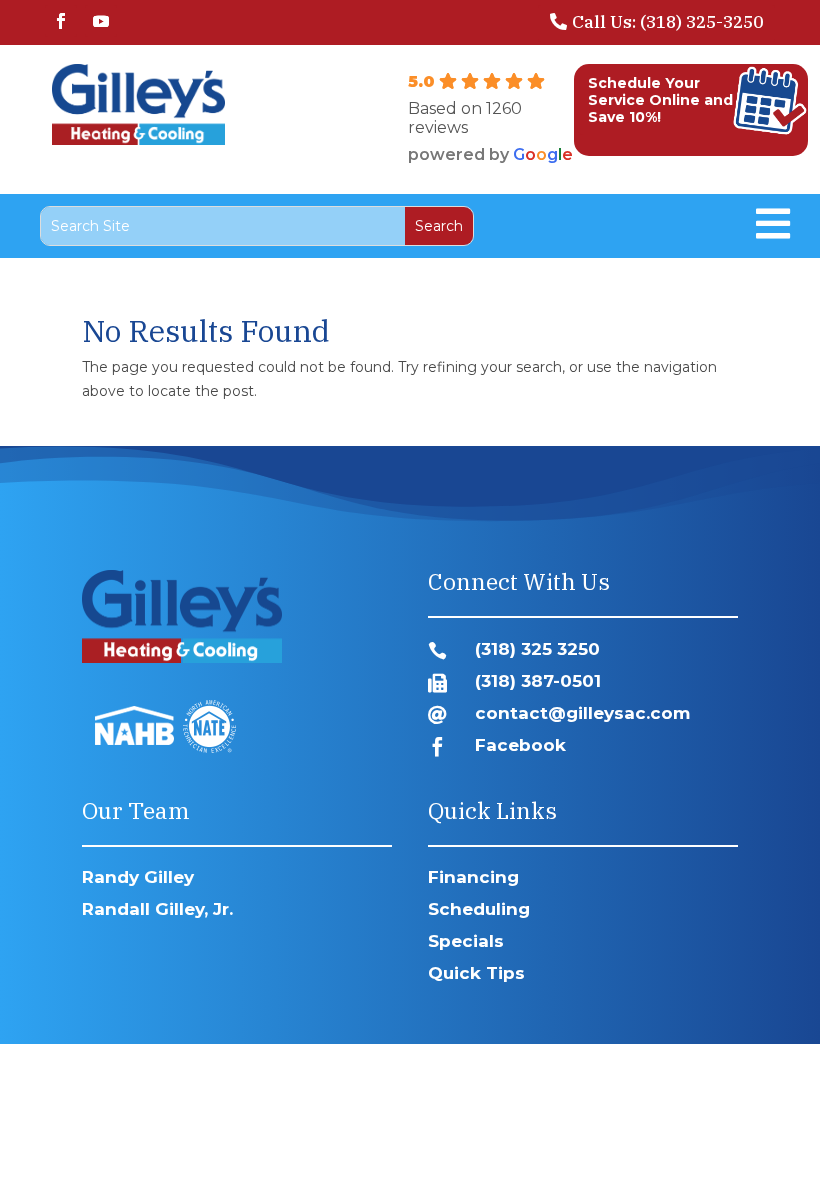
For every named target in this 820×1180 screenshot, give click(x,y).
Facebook (520, 745)
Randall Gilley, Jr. (157, 909)
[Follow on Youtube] (101, 21)
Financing (473, 877)
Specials (466, 941)
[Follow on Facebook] (61, 21)
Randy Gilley (138, 877)
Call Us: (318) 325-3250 (667, 22)
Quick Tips (476, 973)
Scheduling (479, 909)
